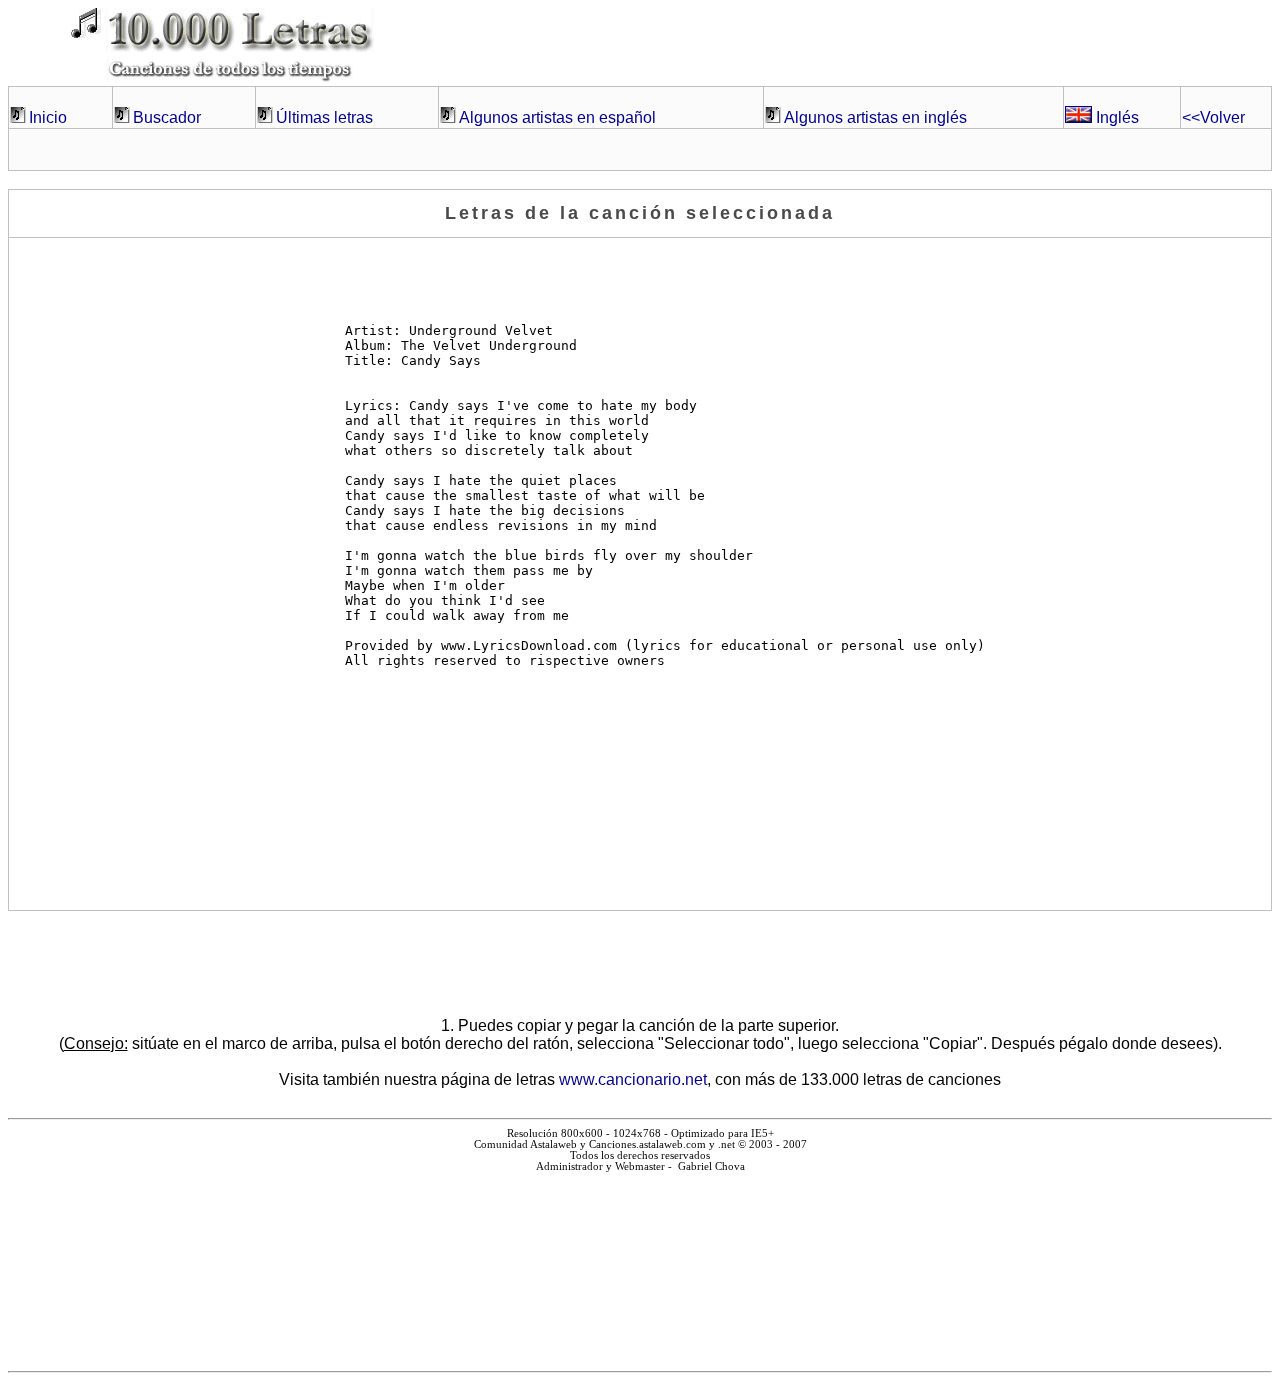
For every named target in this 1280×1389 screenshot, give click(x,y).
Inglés (1115, 117)
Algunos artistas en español (557, 117)
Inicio (48, 117)
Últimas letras (324, 117)
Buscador (167, 117)
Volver (1213, 117)
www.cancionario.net (633, 1079)
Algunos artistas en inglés (875, 117)
